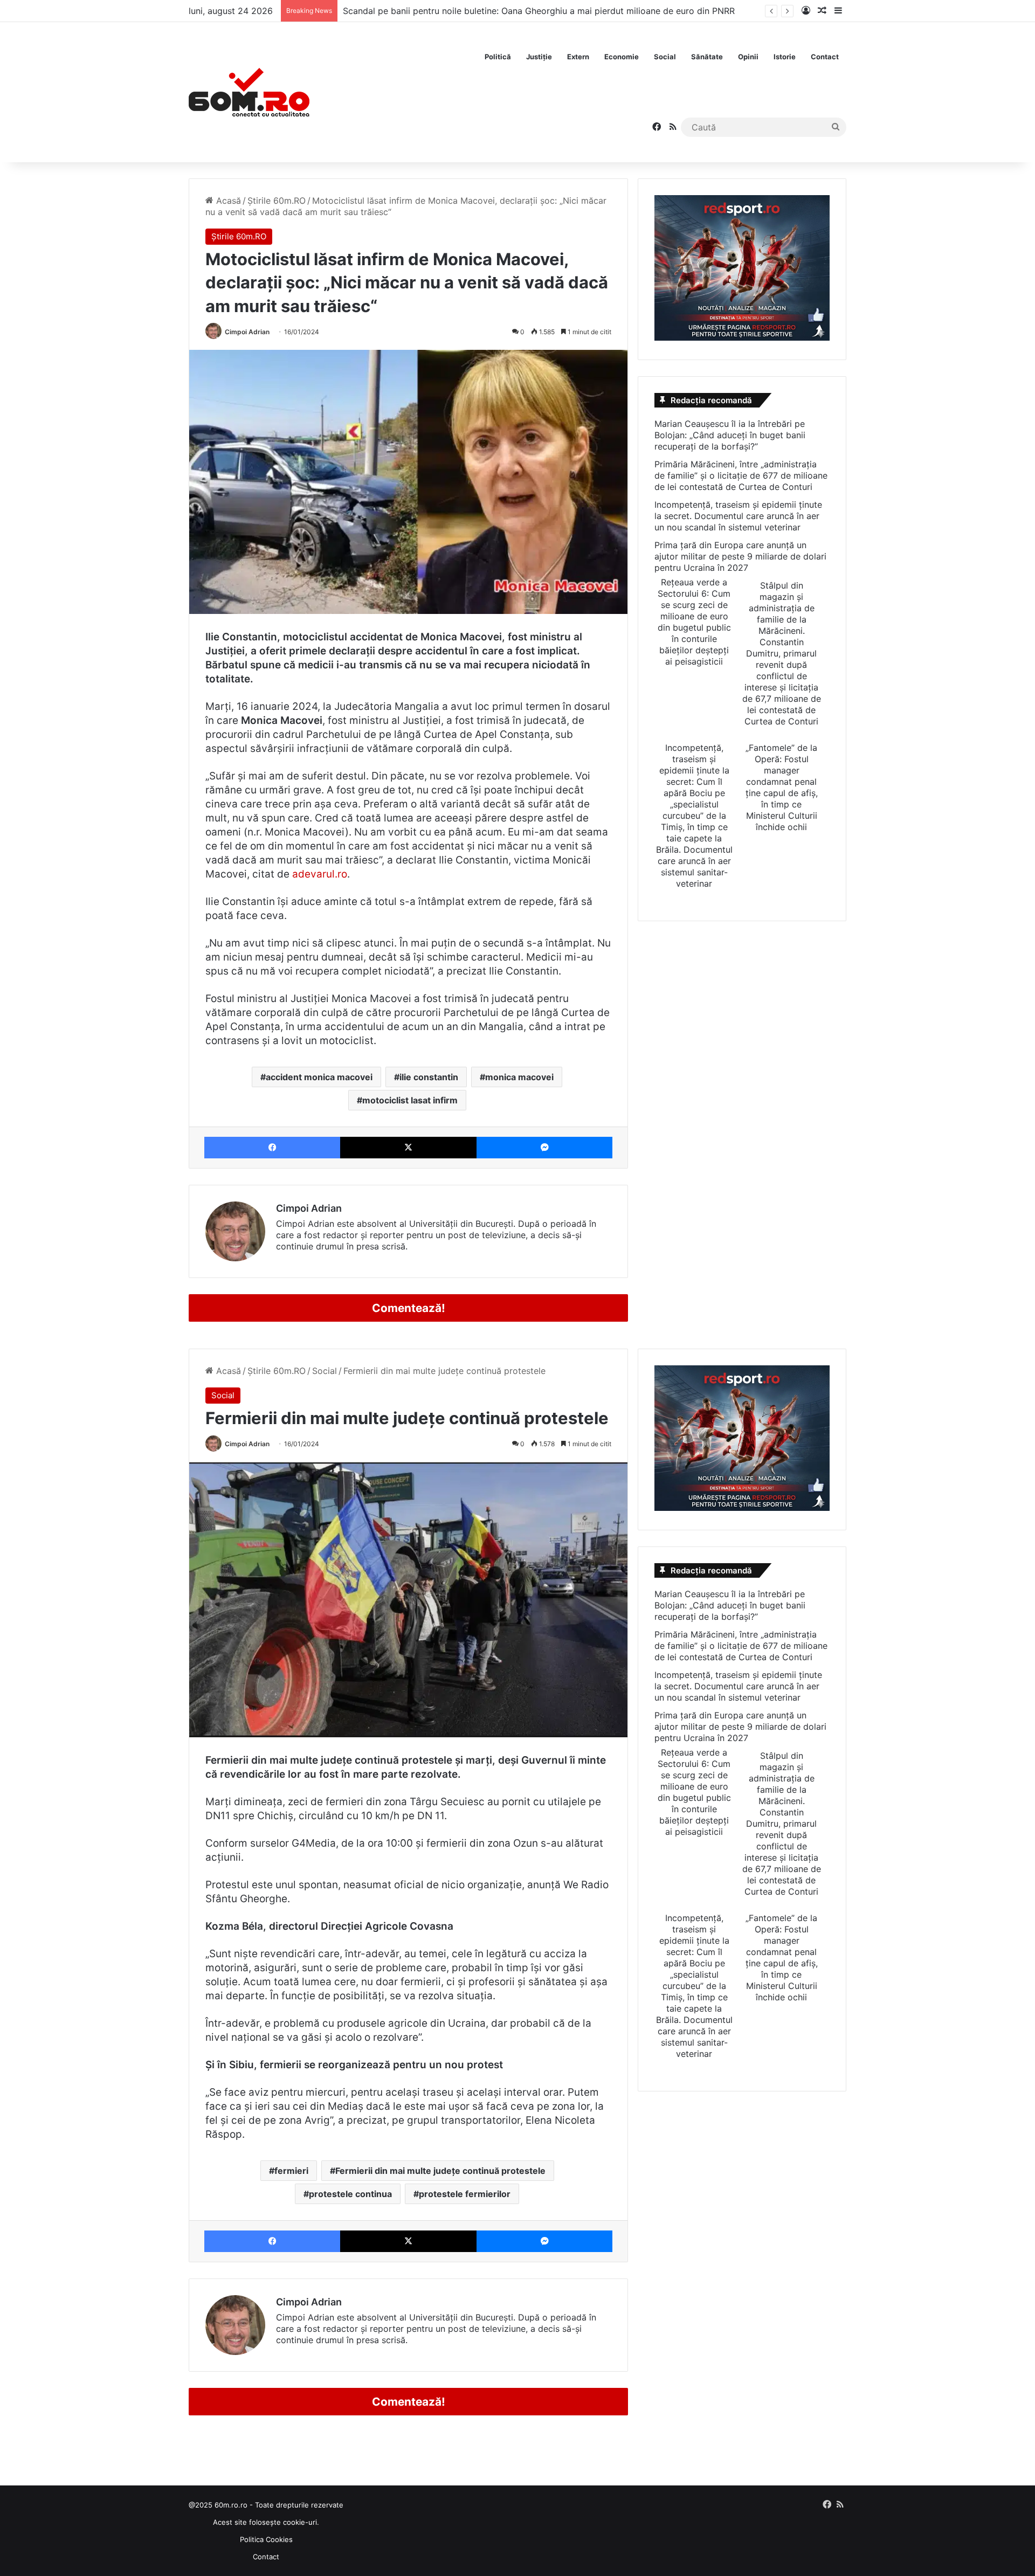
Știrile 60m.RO (277, 201)
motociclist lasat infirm (410, 1100)
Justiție (539, 57)
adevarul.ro (320, 874)
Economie (622, 57)
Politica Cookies (266, 2539)
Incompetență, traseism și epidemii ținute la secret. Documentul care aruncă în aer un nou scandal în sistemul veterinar (738, 516)
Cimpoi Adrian (247, 332)
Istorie (785, 57)
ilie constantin (429, 1077)
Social (665, 57)
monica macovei (519, 1077)
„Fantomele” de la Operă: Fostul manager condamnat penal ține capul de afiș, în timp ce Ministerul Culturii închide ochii (782, 787)
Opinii (748, 57)
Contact (825, 57)
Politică (498, 57)
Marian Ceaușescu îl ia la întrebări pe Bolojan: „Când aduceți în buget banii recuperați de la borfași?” (730, 435)
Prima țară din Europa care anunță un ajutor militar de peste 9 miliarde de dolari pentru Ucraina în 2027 (740, 556)
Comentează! (409, 1308)
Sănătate (707, 57)
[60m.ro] (249, 92)
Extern (578, 57)
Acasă (227, 201)
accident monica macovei (319, 1077)
